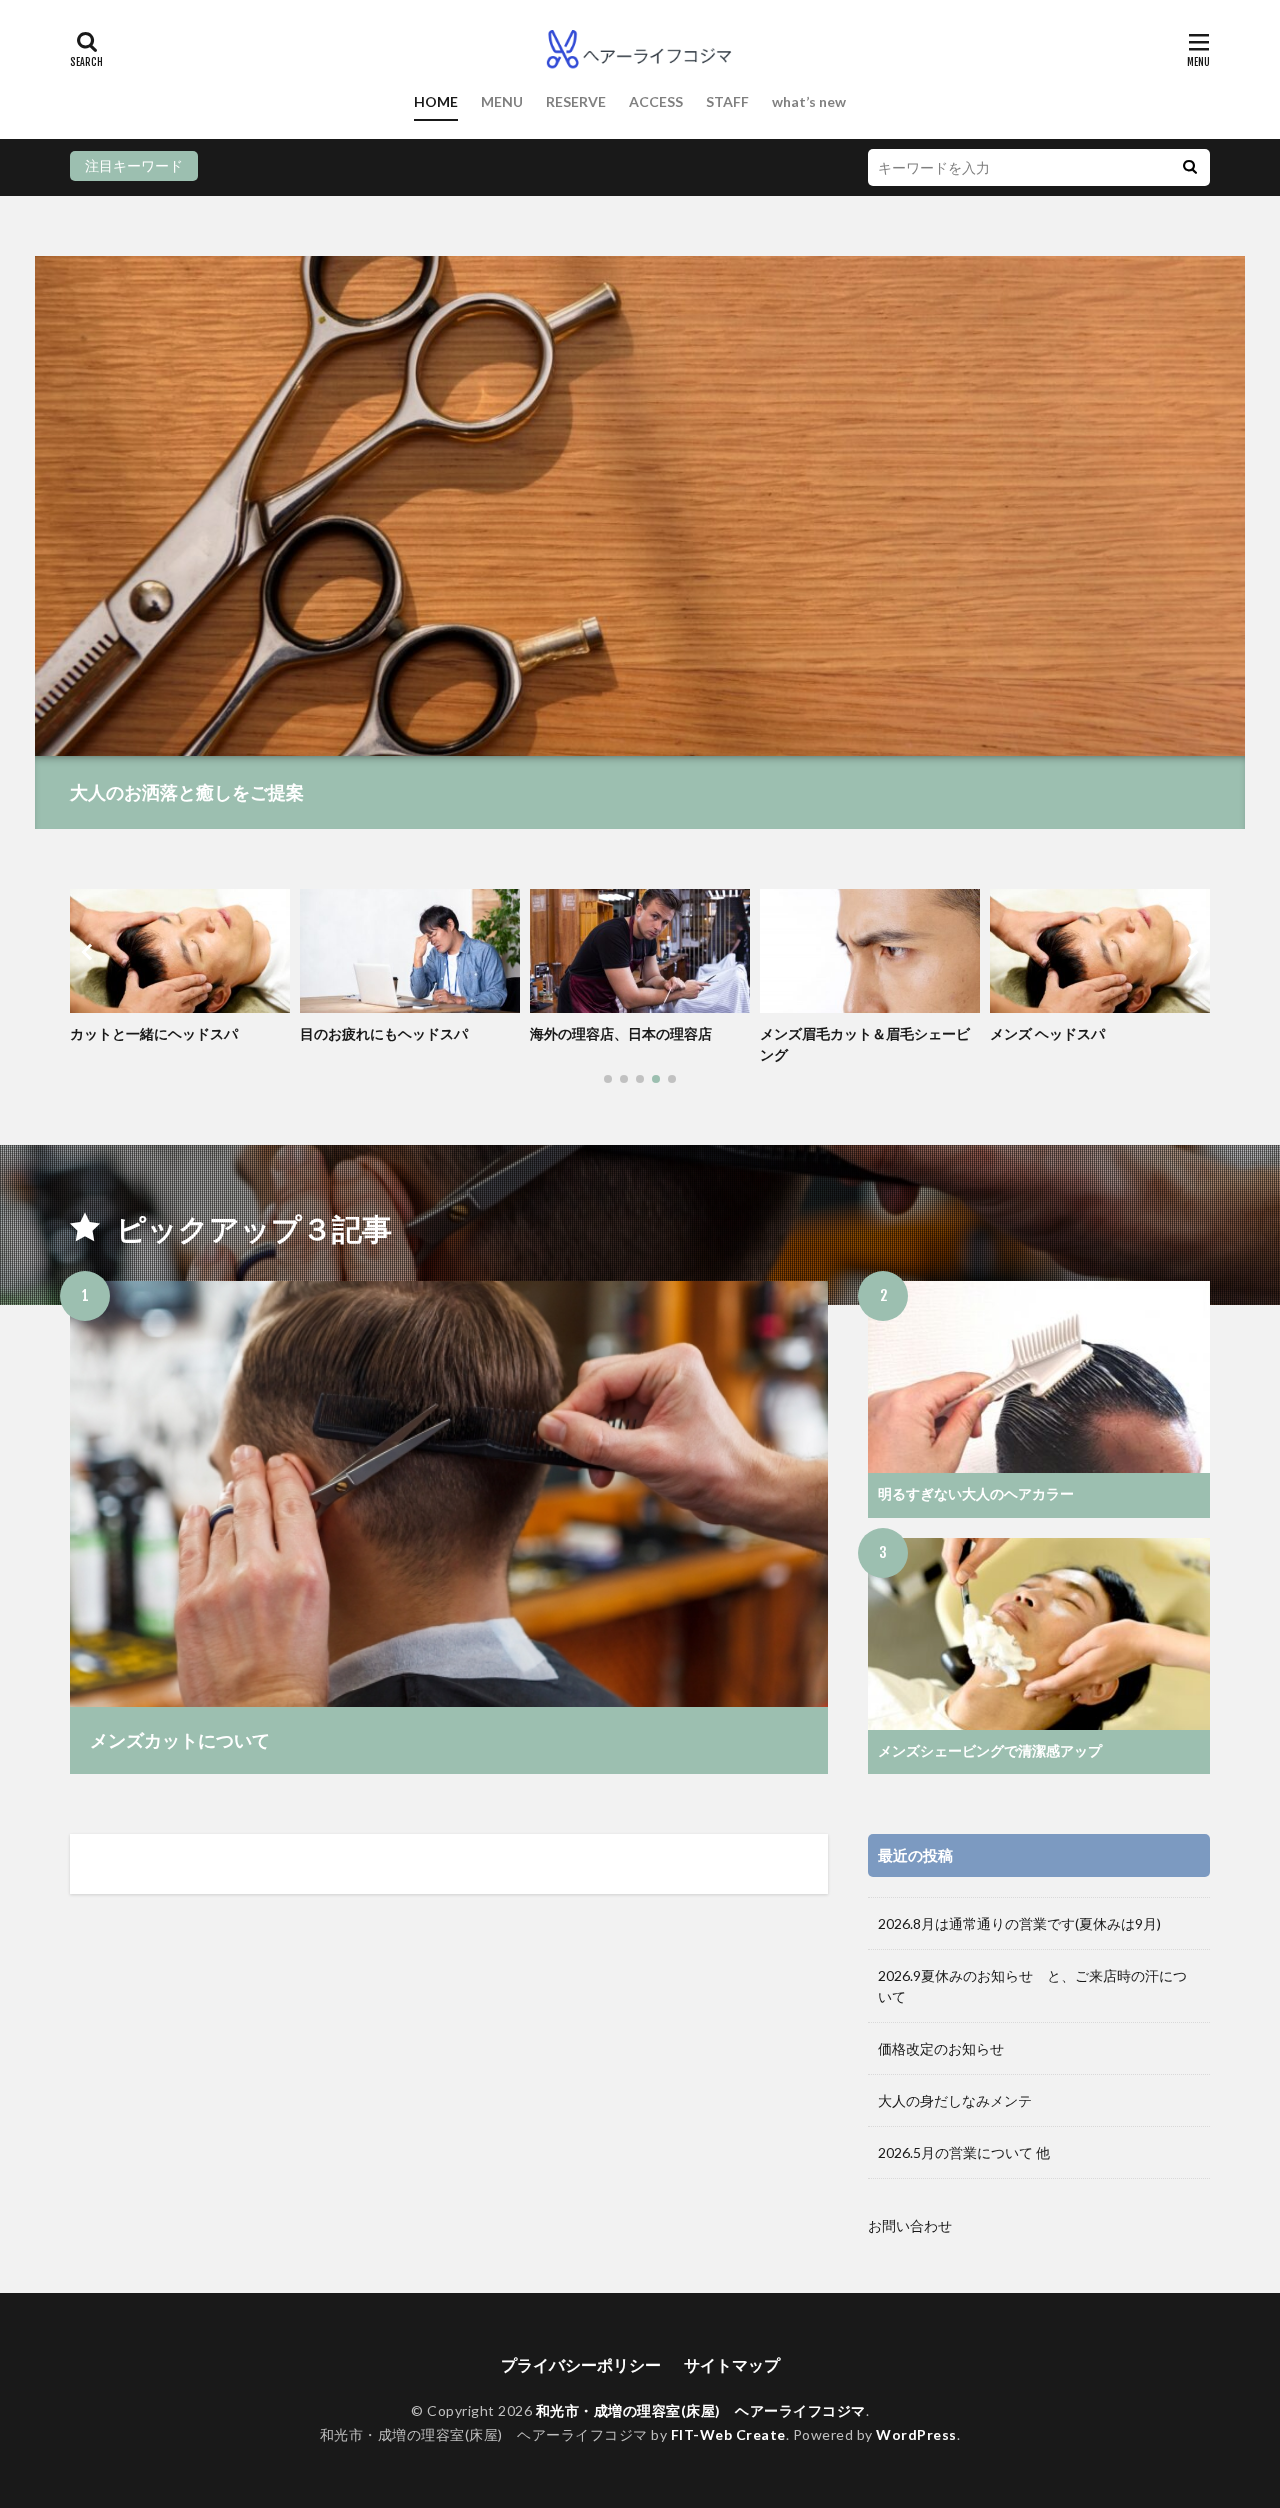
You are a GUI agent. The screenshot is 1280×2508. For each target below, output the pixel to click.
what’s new (809, 101)
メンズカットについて (180, 1740)
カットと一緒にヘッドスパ (154, 1033)
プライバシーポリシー (581, 2364)
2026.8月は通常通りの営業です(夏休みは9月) (1019, 1923)
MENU (502, 101)
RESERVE (576, 101)
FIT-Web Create (728, 2434)
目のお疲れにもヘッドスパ (384, 1033)
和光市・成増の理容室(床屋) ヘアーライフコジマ (701, 2410)
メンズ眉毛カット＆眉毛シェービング (865, 1044)
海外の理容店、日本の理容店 (621, 1033)
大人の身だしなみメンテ (955, 2100)
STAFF (727, 101)
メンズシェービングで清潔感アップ (990, 1750)
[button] (90, 952)
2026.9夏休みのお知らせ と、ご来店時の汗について (1032, 1986)
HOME (436, 101)
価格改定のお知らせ (941, 2048)
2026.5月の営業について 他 (964, 2152)
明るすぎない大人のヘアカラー (976, 1493)
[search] (1190, 167)
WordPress (916, 2434)
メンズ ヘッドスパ (1047, 1033)
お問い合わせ (910, 2225)
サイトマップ (732, 2364)
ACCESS (656, 101)
